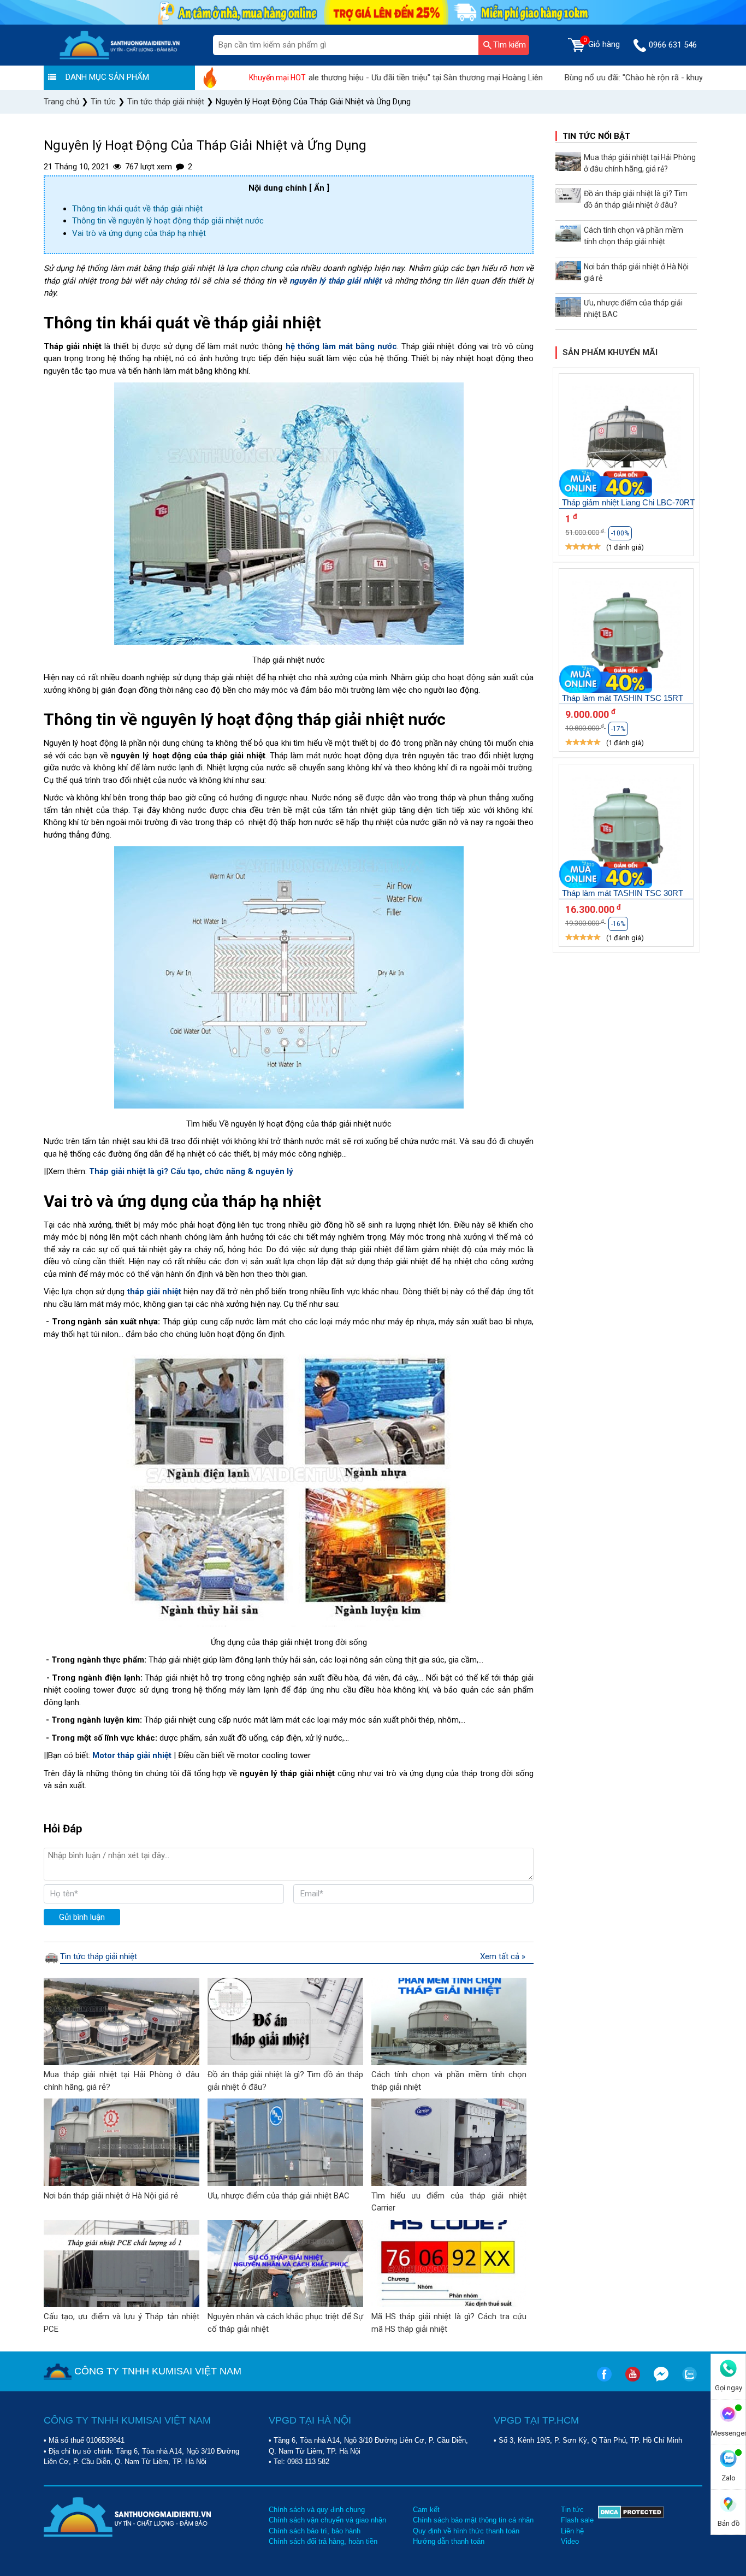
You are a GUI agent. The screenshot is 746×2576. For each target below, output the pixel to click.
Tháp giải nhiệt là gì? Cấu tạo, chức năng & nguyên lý (191, 1171)
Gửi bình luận (82, 1917)
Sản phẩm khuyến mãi (610, 352)
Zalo (729, 2478)
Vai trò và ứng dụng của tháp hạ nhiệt (139, 233)
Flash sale (577, 2520)
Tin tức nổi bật (596, 136)
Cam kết (426, 2510)
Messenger (728, 2433)
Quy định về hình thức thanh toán (466, 2531)
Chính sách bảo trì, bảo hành (315, 2531)
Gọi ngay (729, 2388)
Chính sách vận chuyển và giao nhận (327, 2520)
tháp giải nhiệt (155, 1292)
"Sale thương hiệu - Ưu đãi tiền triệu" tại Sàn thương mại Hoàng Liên (356, 78)
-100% (620, 533)
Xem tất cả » (503, 1956)
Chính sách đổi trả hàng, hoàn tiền (323, 2541)
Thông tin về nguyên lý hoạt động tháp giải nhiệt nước (168, 221)
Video (570, 2541)
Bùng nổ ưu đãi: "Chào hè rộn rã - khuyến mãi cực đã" (595, 78)
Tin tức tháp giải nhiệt (99, 1956)
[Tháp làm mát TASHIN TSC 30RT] (626, 832)
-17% (618, 729)
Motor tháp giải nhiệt (132, 1755)
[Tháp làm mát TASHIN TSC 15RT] (626, 636)
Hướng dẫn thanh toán (449, 2541)
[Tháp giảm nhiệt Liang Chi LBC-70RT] (626, 441)
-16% (618, 924)
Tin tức (572, 2510)
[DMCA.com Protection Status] (631, 2526)
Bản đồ (729, 2523)
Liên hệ (572, 2531)
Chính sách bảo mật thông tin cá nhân (473, 2520)
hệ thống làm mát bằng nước (342, 346)
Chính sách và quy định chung (317, 2510)
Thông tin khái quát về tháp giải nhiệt (137, 209)
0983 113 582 (308, 2462)
